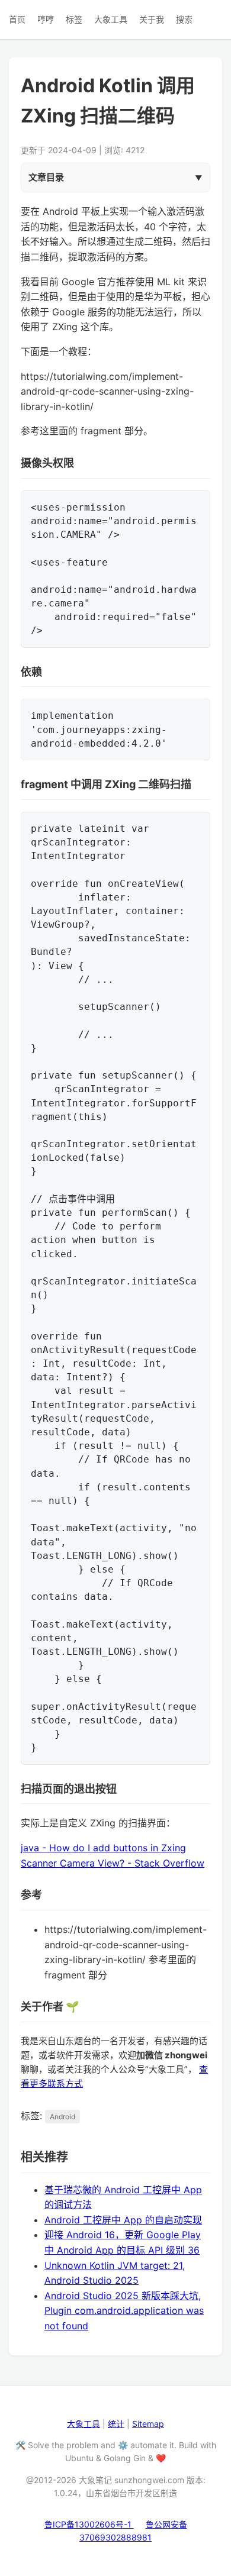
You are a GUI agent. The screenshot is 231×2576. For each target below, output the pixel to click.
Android (62, 2117)
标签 (74, 19)
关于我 (152, 19)
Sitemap (148, 2424)
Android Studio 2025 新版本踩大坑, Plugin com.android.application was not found (124, 2311)
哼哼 (46, 19)
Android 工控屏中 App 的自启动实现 (123, 2220)
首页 (17, 19)
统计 (116, 2424)
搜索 (184, 19)
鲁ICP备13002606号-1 (89, 2524)
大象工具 (111, 19)
